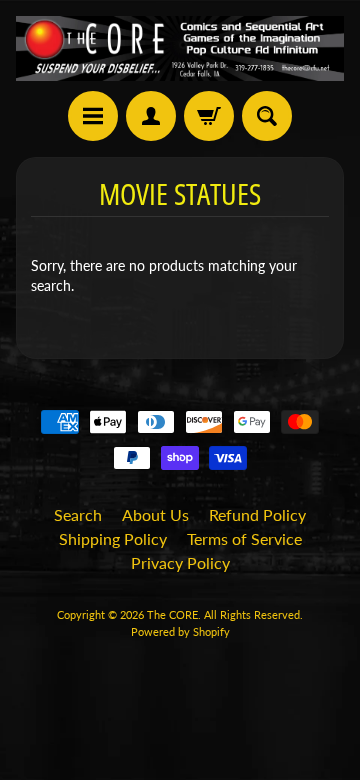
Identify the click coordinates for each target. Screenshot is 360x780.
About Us (155, 514)
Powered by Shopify (180, 631)
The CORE (172, 614)
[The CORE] (180, 48)
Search (78, 514)
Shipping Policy (113, 538)
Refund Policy (257, 514)
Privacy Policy (180, 562)
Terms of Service (244, 538)
